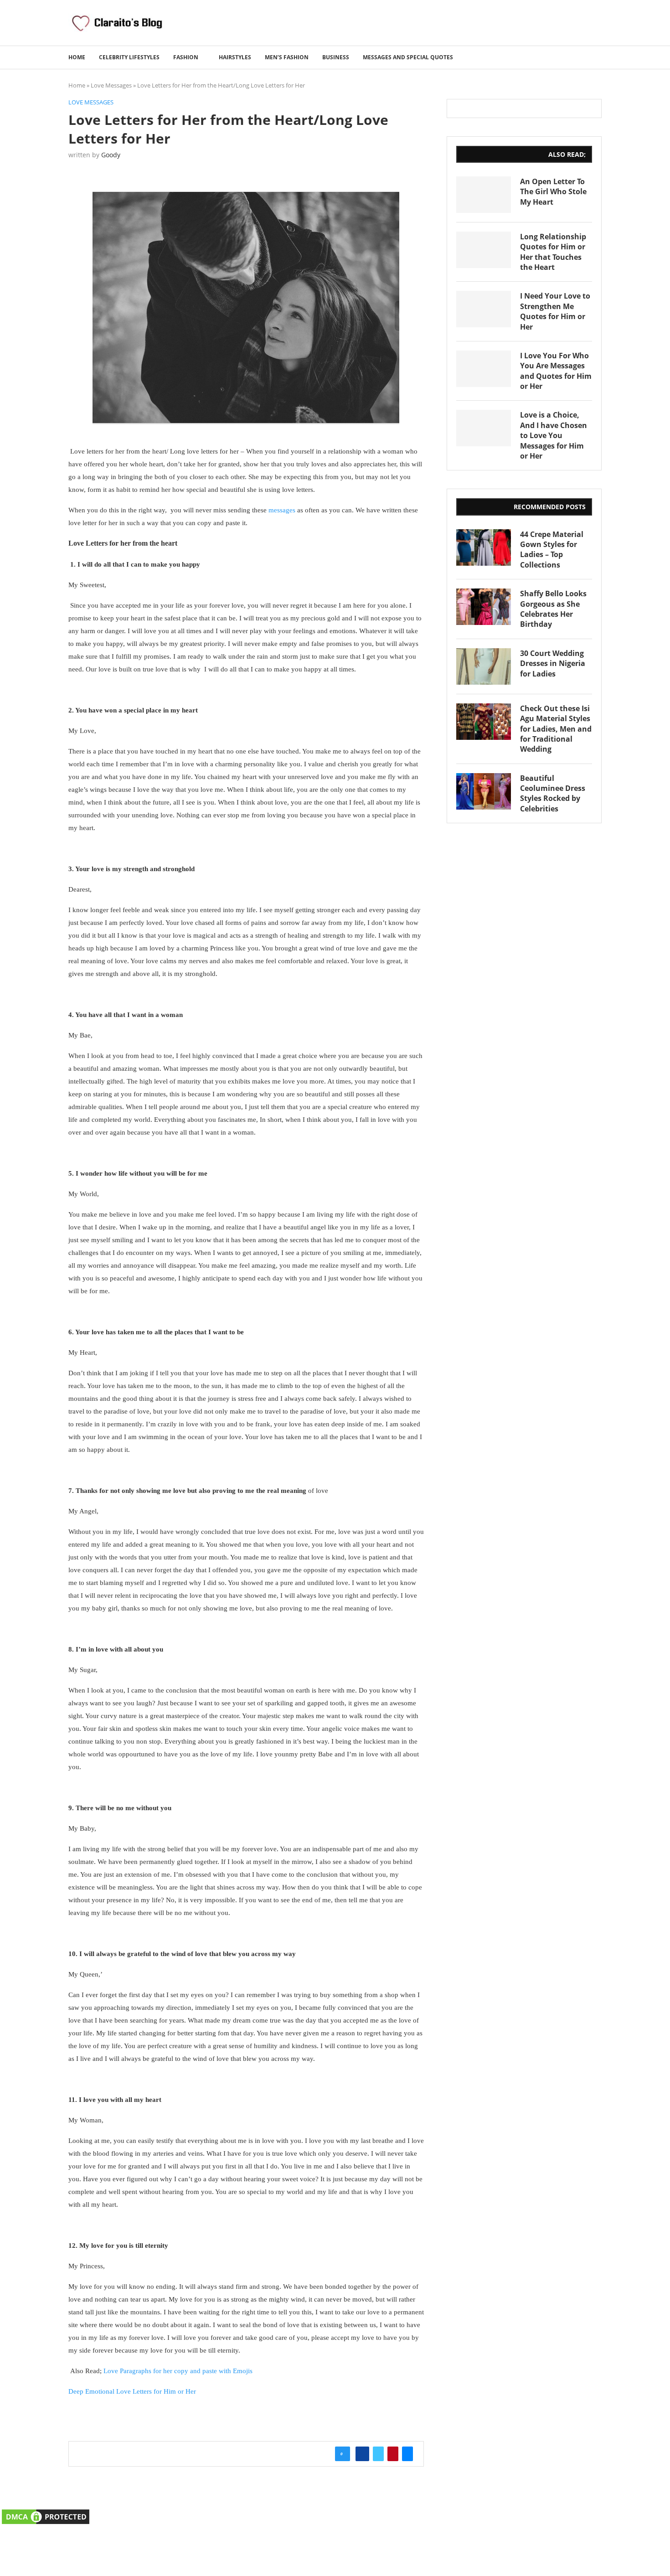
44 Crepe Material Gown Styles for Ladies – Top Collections (552, 550)
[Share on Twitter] (378, 2454)
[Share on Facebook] (362, 2454)
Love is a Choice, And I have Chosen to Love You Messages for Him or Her (554, 435)
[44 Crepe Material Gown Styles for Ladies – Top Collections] (484, 547)
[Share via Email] (407, 2454)
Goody (111, 155)
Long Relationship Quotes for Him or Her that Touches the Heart (553, 252)
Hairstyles (235, 57)
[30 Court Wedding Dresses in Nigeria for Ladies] (484, 666)
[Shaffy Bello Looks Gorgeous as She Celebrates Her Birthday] (484, 607)
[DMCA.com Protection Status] (46, 2513)
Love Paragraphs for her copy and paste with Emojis (178, 2371)
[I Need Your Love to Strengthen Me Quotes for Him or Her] (484, 309)
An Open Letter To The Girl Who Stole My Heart (553, 192)
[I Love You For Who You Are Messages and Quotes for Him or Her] (484, 369)
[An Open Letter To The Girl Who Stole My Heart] (484, 195)
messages (282, 510)
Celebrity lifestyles (129, 57)
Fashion (186, 57)
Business (336, 57)
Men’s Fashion (287, 57)
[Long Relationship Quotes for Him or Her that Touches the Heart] (484, 250)
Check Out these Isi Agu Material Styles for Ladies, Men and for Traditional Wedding (556, 729)
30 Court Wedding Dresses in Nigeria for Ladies (553, 663)
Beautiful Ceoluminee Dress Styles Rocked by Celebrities (553, 793)
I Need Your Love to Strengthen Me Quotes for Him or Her (555, 311)
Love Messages (111, 85)
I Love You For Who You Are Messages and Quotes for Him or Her (556, 371)
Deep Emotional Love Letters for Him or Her (132, 2391)
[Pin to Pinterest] (393, 2454)
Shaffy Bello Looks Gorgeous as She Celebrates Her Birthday (553, 609)
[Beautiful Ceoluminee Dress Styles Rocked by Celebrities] (484, 791)
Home (77, 57)
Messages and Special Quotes (408, 57)
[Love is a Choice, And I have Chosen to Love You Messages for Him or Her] (484, 428)
